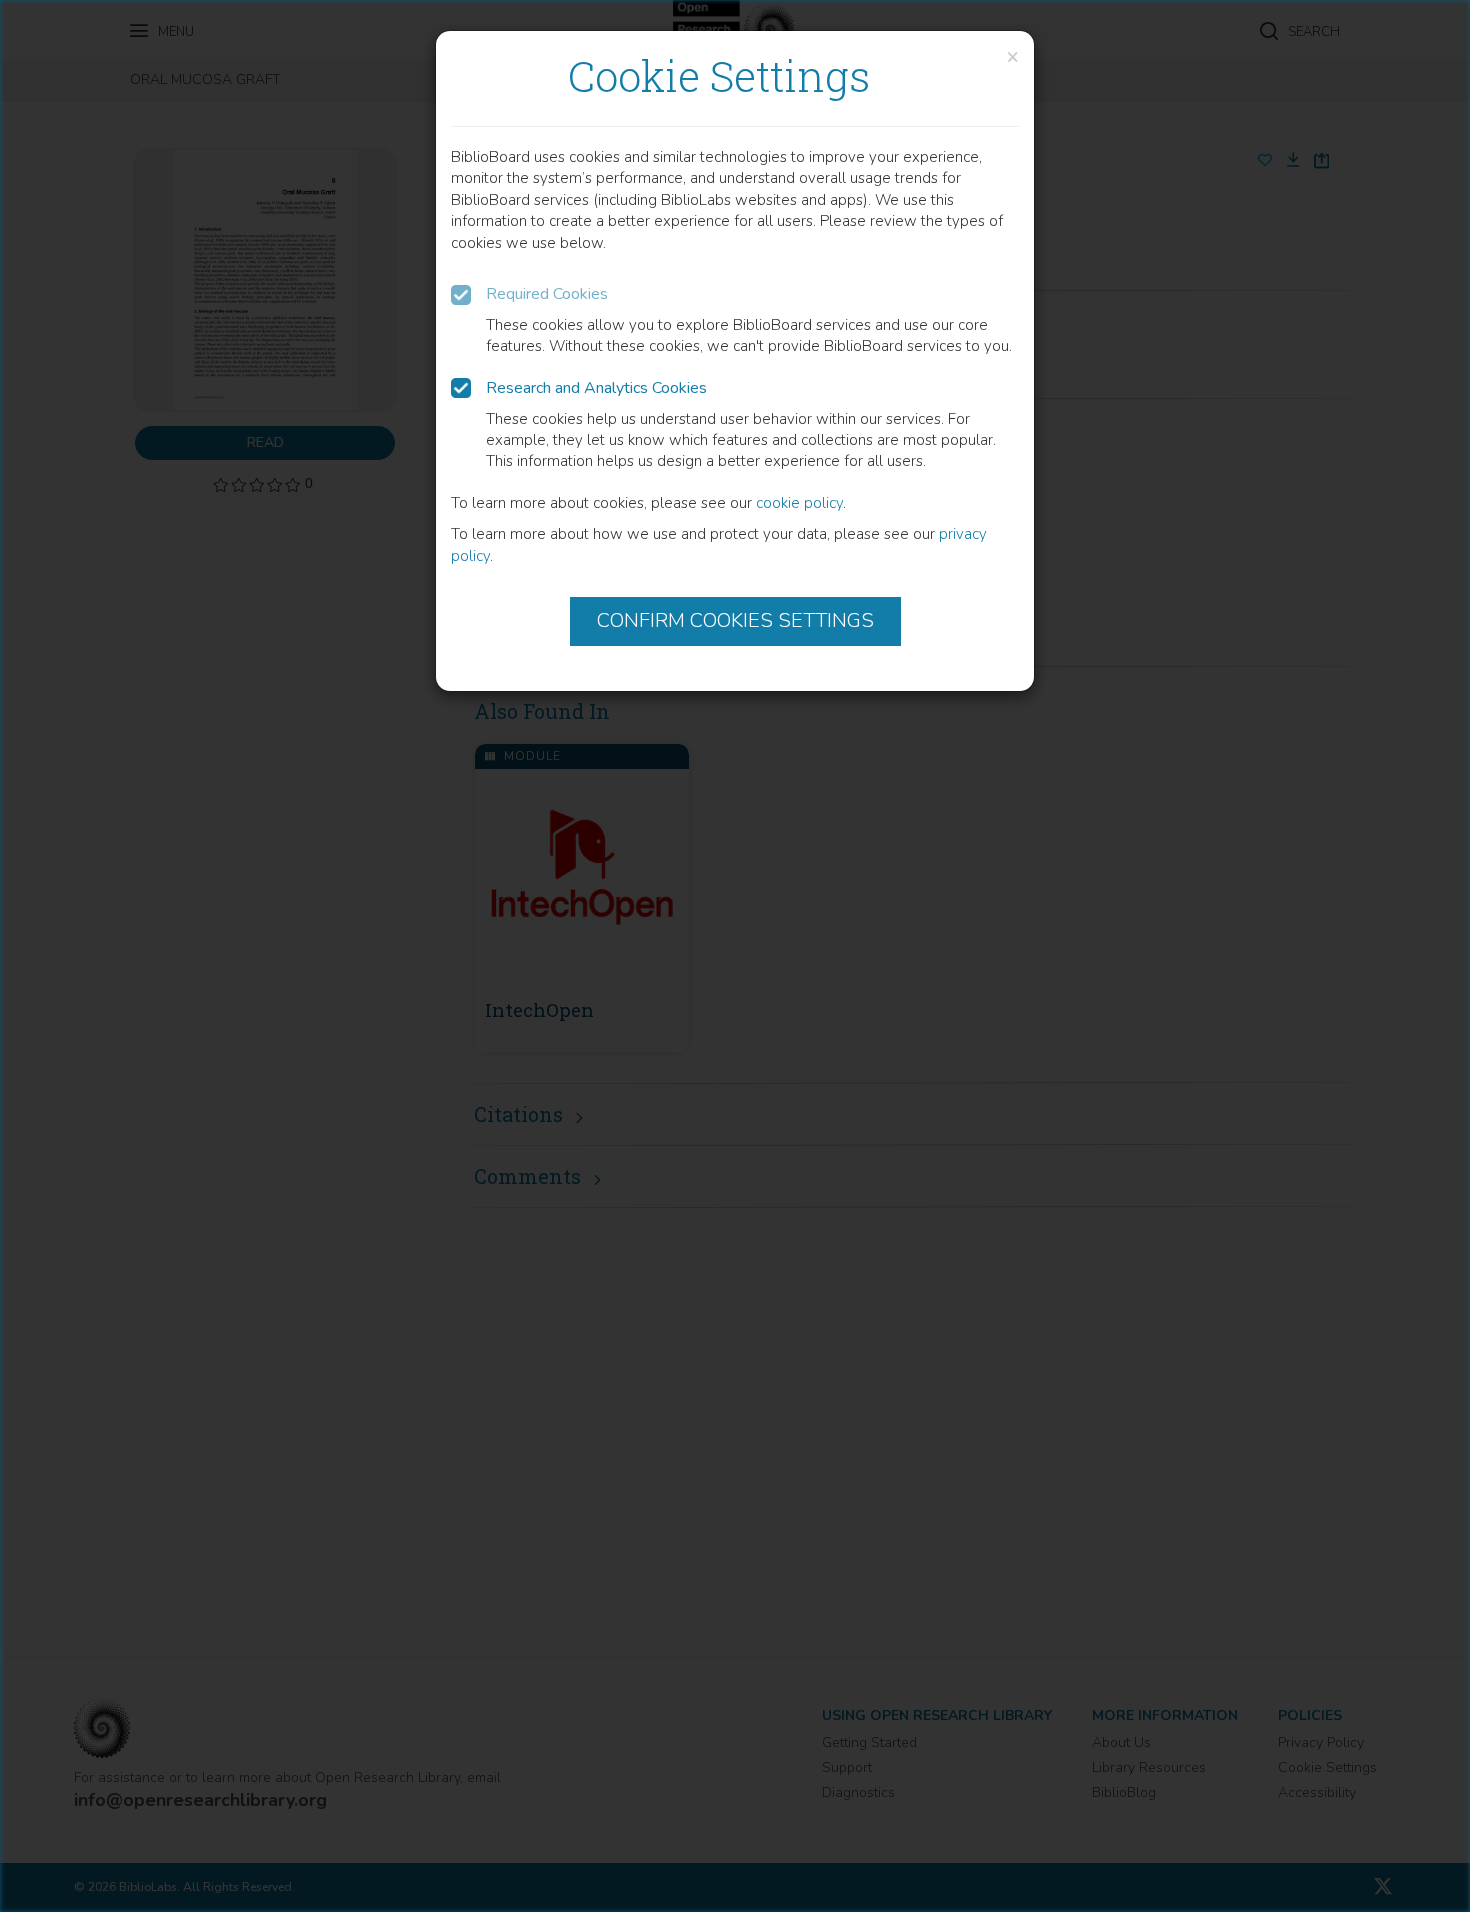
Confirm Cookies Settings (735, 620)
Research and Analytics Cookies (596, 388)
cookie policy (799, 503)
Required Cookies (547, 294)
